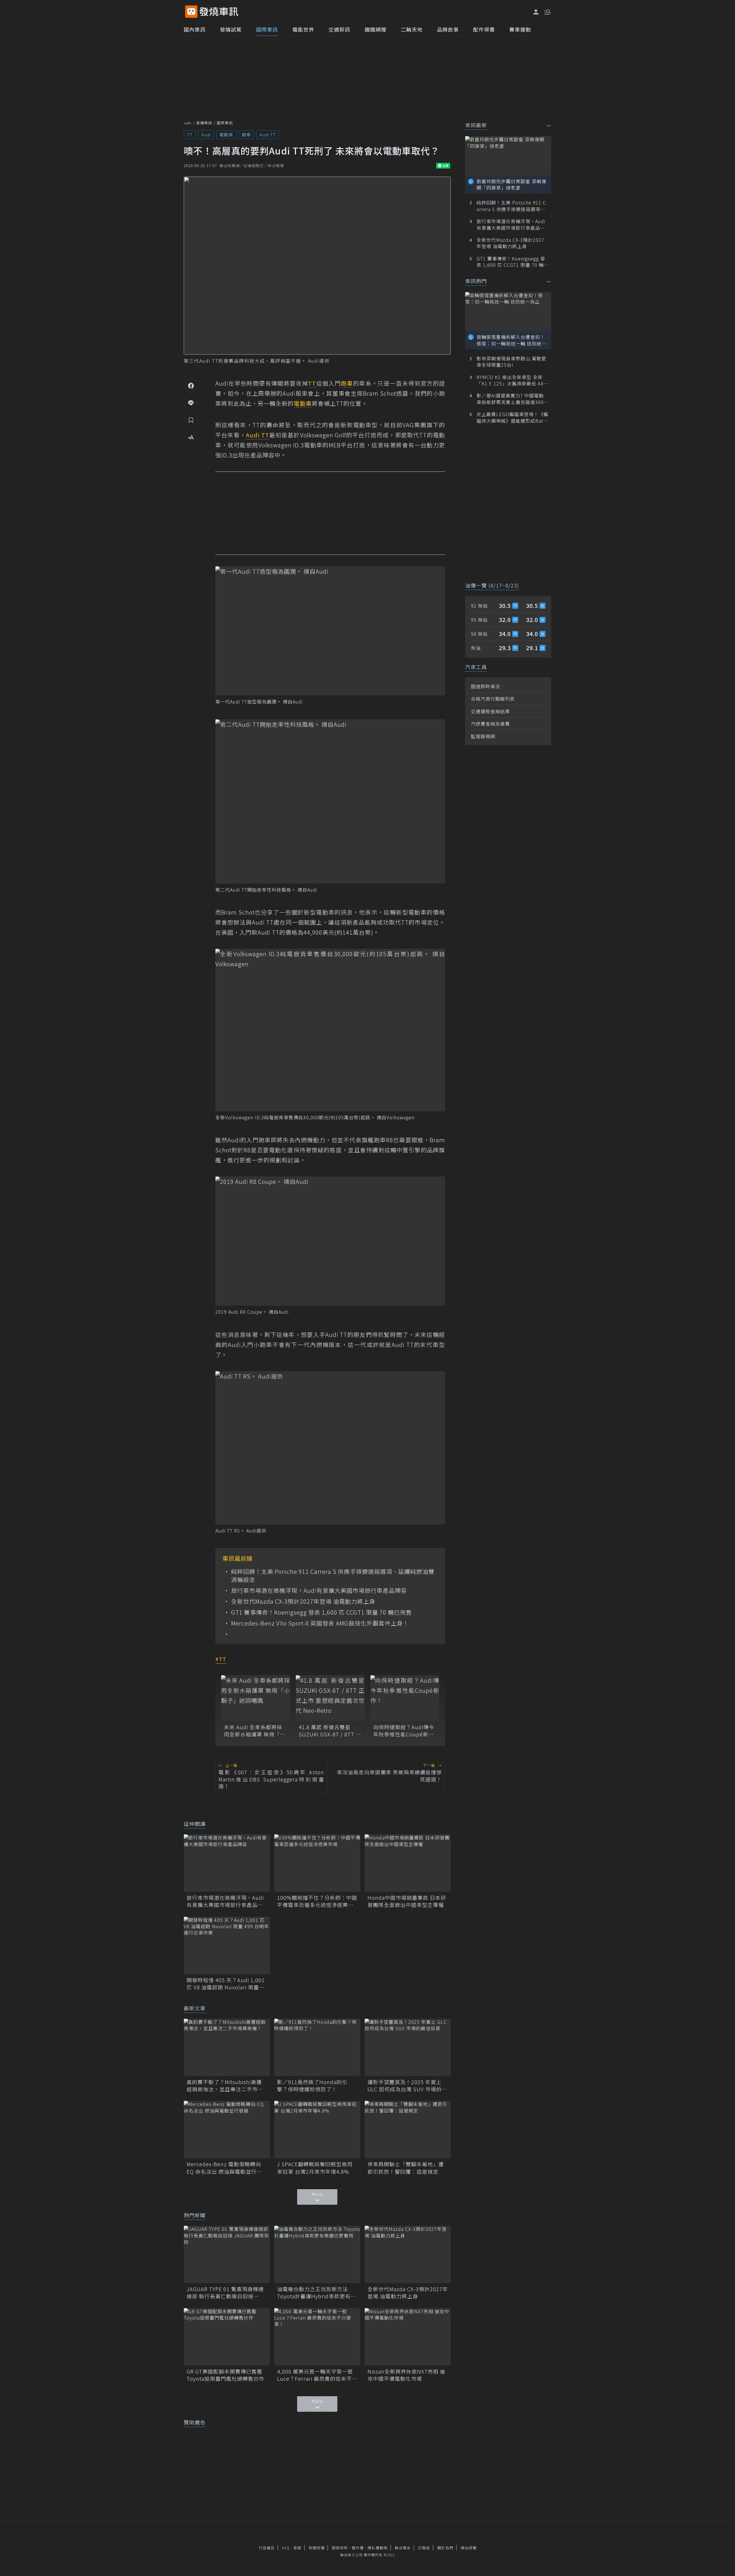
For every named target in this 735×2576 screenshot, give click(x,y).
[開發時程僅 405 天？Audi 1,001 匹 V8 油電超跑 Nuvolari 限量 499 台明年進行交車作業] (227, 1945)
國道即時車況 (486, 686)
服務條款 (340, 2548)
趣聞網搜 (376, 29)
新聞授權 (317, 2548)
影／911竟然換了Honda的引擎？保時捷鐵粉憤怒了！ (312, 2086)
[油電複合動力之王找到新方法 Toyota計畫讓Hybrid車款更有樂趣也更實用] (317, 2254)
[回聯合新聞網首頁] (191, 12)
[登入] (536, 12)
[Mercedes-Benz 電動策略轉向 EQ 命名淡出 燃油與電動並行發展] (227, 2129)
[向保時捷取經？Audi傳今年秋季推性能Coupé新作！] (405, 1698)
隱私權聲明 (378, 2548)
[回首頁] (219, 12)
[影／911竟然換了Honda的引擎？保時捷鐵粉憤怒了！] (317, 2047)
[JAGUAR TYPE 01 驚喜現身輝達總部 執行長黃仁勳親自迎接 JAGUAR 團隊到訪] (227, 2254)
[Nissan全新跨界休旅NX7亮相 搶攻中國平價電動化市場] (408, 2337)
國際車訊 (267, 29)
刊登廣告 (267, 2548)
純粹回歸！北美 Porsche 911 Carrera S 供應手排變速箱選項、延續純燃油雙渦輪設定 (333, 1576)
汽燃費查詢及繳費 (490, 724)
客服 (297, 2548)
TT (190, 135)
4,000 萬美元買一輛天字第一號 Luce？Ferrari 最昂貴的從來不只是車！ (317, 2375)
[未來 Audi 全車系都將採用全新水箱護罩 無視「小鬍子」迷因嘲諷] (256, 1698)
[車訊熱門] (549, 282)
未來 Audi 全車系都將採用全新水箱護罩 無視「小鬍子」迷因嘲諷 (255, 1731)
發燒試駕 (231, 29)
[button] (547, 11)
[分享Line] (191, 403)
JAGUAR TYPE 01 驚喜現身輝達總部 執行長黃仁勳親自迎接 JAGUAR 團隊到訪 (225, 2293)
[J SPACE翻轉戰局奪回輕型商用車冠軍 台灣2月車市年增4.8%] (317, 2129)
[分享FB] (191, 385)
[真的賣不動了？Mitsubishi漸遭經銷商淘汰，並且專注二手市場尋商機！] (227, 2047)
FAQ (286, 2548)
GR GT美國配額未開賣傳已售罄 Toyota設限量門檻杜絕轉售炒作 (227, 2375)
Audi (206, 135)
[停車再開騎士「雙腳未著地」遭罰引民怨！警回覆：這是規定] (408, 2129)
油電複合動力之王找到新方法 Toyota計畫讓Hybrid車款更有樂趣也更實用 (317, 2293)
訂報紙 (424, 2548)
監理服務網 (483, 736)
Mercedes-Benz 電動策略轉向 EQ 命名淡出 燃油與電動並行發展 (224, 2168)
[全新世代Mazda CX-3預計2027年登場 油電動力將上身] (408, 2254)
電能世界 (303, 29)
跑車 (246, 135)
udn (188, 123)
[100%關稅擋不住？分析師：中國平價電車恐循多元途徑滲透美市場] (317, 1863)
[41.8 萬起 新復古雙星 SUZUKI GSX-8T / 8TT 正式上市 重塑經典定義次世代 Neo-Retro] (330, 1698)
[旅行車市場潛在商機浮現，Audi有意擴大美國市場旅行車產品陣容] (227, 1863)
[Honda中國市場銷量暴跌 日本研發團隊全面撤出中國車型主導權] (408, 1863)
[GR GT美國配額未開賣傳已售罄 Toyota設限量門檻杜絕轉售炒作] (227, 2337)
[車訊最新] (549, 126)
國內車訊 (195, 29)
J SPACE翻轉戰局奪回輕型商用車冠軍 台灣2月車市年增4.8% (315, 2168)
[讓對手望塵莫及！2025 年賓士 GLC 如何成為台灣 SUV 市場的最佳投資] (408, 2047)
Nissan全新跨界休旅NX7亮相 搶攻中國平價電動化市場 (406, 2375)
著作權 (358, 2548)
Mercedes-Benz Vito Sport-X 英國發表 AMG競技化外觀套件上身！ (320, 1623)
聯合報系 (403, 2548)
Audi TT (268, 135)
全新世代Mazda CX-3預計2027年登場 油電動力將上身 (303, 1601)
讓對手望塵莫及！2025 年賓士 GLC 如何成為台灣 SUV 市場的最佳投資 (407, 2086)
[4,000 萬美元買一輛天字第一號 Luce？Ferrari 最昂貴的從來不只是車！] (317, 2337)
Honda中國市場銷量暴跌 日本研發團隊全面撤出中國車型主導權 (407, 1901)
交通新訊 (339, 29)
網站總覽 (469, 2548)
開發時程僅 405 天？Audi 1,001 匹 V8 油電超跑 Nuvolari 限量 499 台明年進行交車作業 (226, 1984)
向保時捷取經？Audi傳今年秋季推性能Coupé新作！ (404, 1731)
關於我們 (445, 2548)
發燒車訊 (204, 123)
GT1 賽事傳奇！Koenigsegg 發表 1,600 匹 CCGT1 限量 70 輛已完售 (322, 1612)
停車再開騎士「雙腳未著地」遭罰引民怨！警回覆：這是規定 (406, 2168)
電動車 (226, 135)
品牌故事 (448, 29)
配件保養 (484, 29)
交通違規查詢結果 (490, 711)
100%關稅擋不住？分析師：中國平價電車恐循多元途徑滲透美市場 (317, 1901)
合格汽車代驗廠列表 (493, 699)
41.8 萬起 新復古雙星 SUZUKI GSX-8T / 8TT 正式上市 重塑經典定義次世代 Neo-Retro (330, 1731)
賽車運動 (520, 29)
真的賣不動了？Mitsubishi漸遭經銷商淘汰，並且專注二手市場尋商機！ (225, 2086)
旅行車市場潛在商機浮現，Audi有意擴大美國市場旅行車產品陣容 (319, 1591)
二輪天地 (412, 29)
